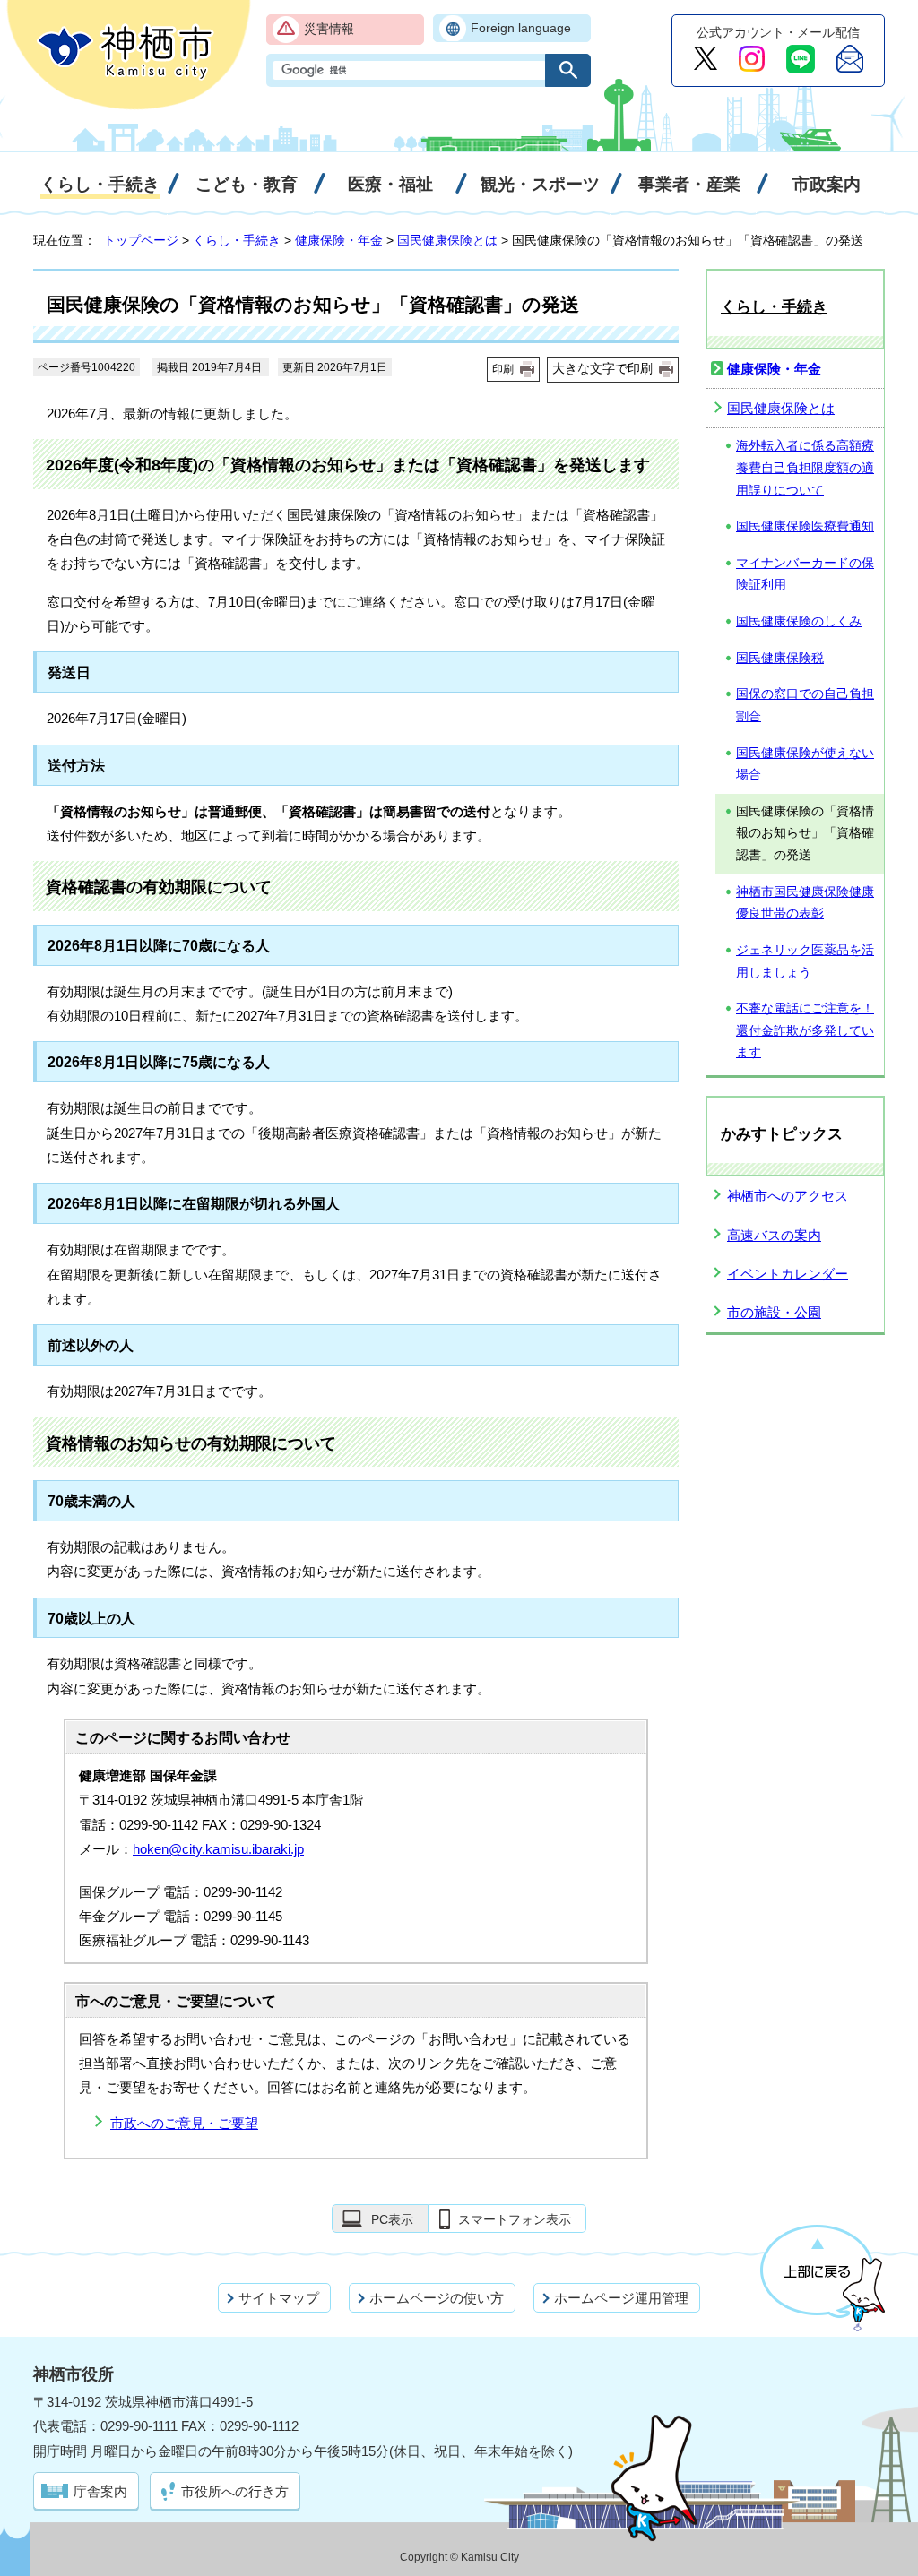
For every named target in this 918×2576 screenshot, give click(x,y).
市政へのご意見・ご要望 (184, 2123)
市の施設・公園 (774, 1312)
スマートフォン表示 (515, 2219)
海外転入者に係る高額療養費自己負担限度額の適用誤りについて (805, 468)
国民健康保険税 (780, 658)
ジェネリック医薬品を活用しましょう (805, 961)
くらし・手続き (237, 240)
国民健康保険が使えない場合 (805, 764)
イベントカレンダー (788, 1274)
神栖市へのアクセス (788, 1196)
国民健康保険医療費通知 (805, 526)
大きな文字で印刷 (602, 368)
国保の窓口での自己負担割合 (805, 705)
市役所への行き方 (235, 2491)
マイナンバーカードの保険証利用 (805, 574)
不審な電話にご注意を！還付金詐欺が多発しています (805, 1030)
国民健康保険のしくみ (799, 621)
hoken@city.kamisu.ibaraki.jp (218, 1849)
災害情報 (329, 29)
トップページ (141, 240)
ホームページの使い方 (437, 2298)
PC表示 (392, 2219)
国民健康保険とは (447, 240)
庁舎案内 (100, 2491)
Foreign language (521, 28)
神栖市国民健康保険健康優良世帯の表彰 (805, 903)
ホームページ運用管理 (621, 2298)
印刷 (503, 369)
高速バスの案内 (774, 1235)
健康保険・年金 (339, 240)
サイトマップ (279, 2298)
